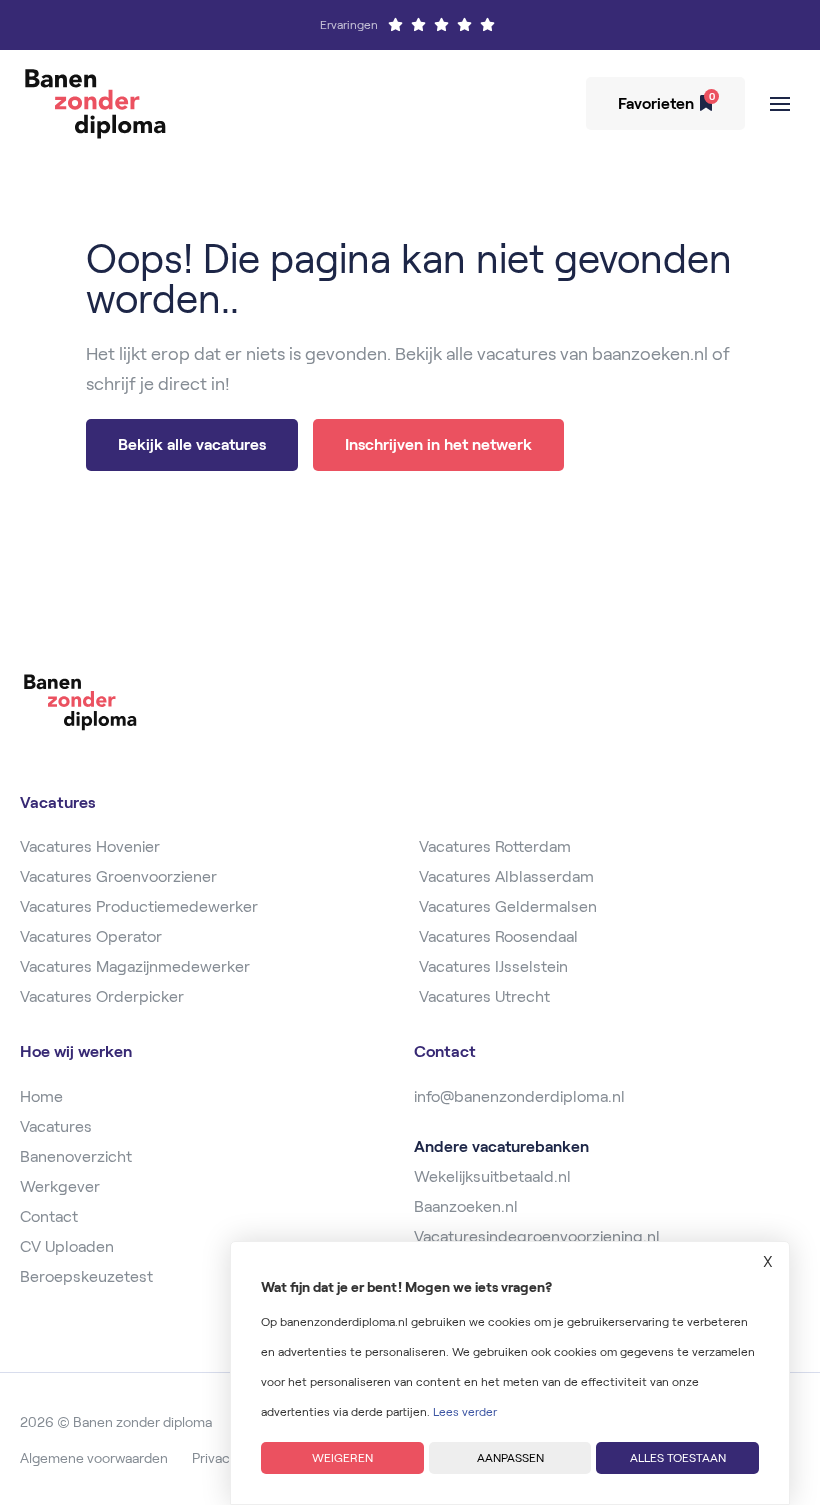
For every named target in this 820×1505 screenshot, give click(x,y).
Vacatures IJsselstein (493, 966)
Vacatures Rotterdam (495, 846)
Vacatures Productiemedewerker (139, 906)
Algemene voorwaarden (94, 1458)
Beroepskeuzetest (86, 1276)
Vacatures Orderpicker (102, 996)
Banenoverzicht (76, 1156)
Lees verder (465, 1411)
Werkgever (60, 1186)
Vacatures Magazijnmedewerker (135, 966)
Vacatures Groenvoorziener (118, 876)
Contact (49, 1216)
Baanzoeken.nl (466, 1206)
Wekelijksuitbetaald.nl (492, 1176)
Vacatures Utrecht (484, 996)
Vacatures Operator (91, 936)
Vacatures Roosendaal (498, 936)
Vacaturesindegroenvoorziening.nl (537, 1236)
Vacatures (56, 1126)
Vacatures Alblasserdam (506, 876)
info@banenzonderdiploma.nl (519, 1096)
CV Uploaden (67, 1246)
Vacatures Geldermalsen (508, 906)
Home (41, 1096)
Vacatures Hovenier (90, 846)
